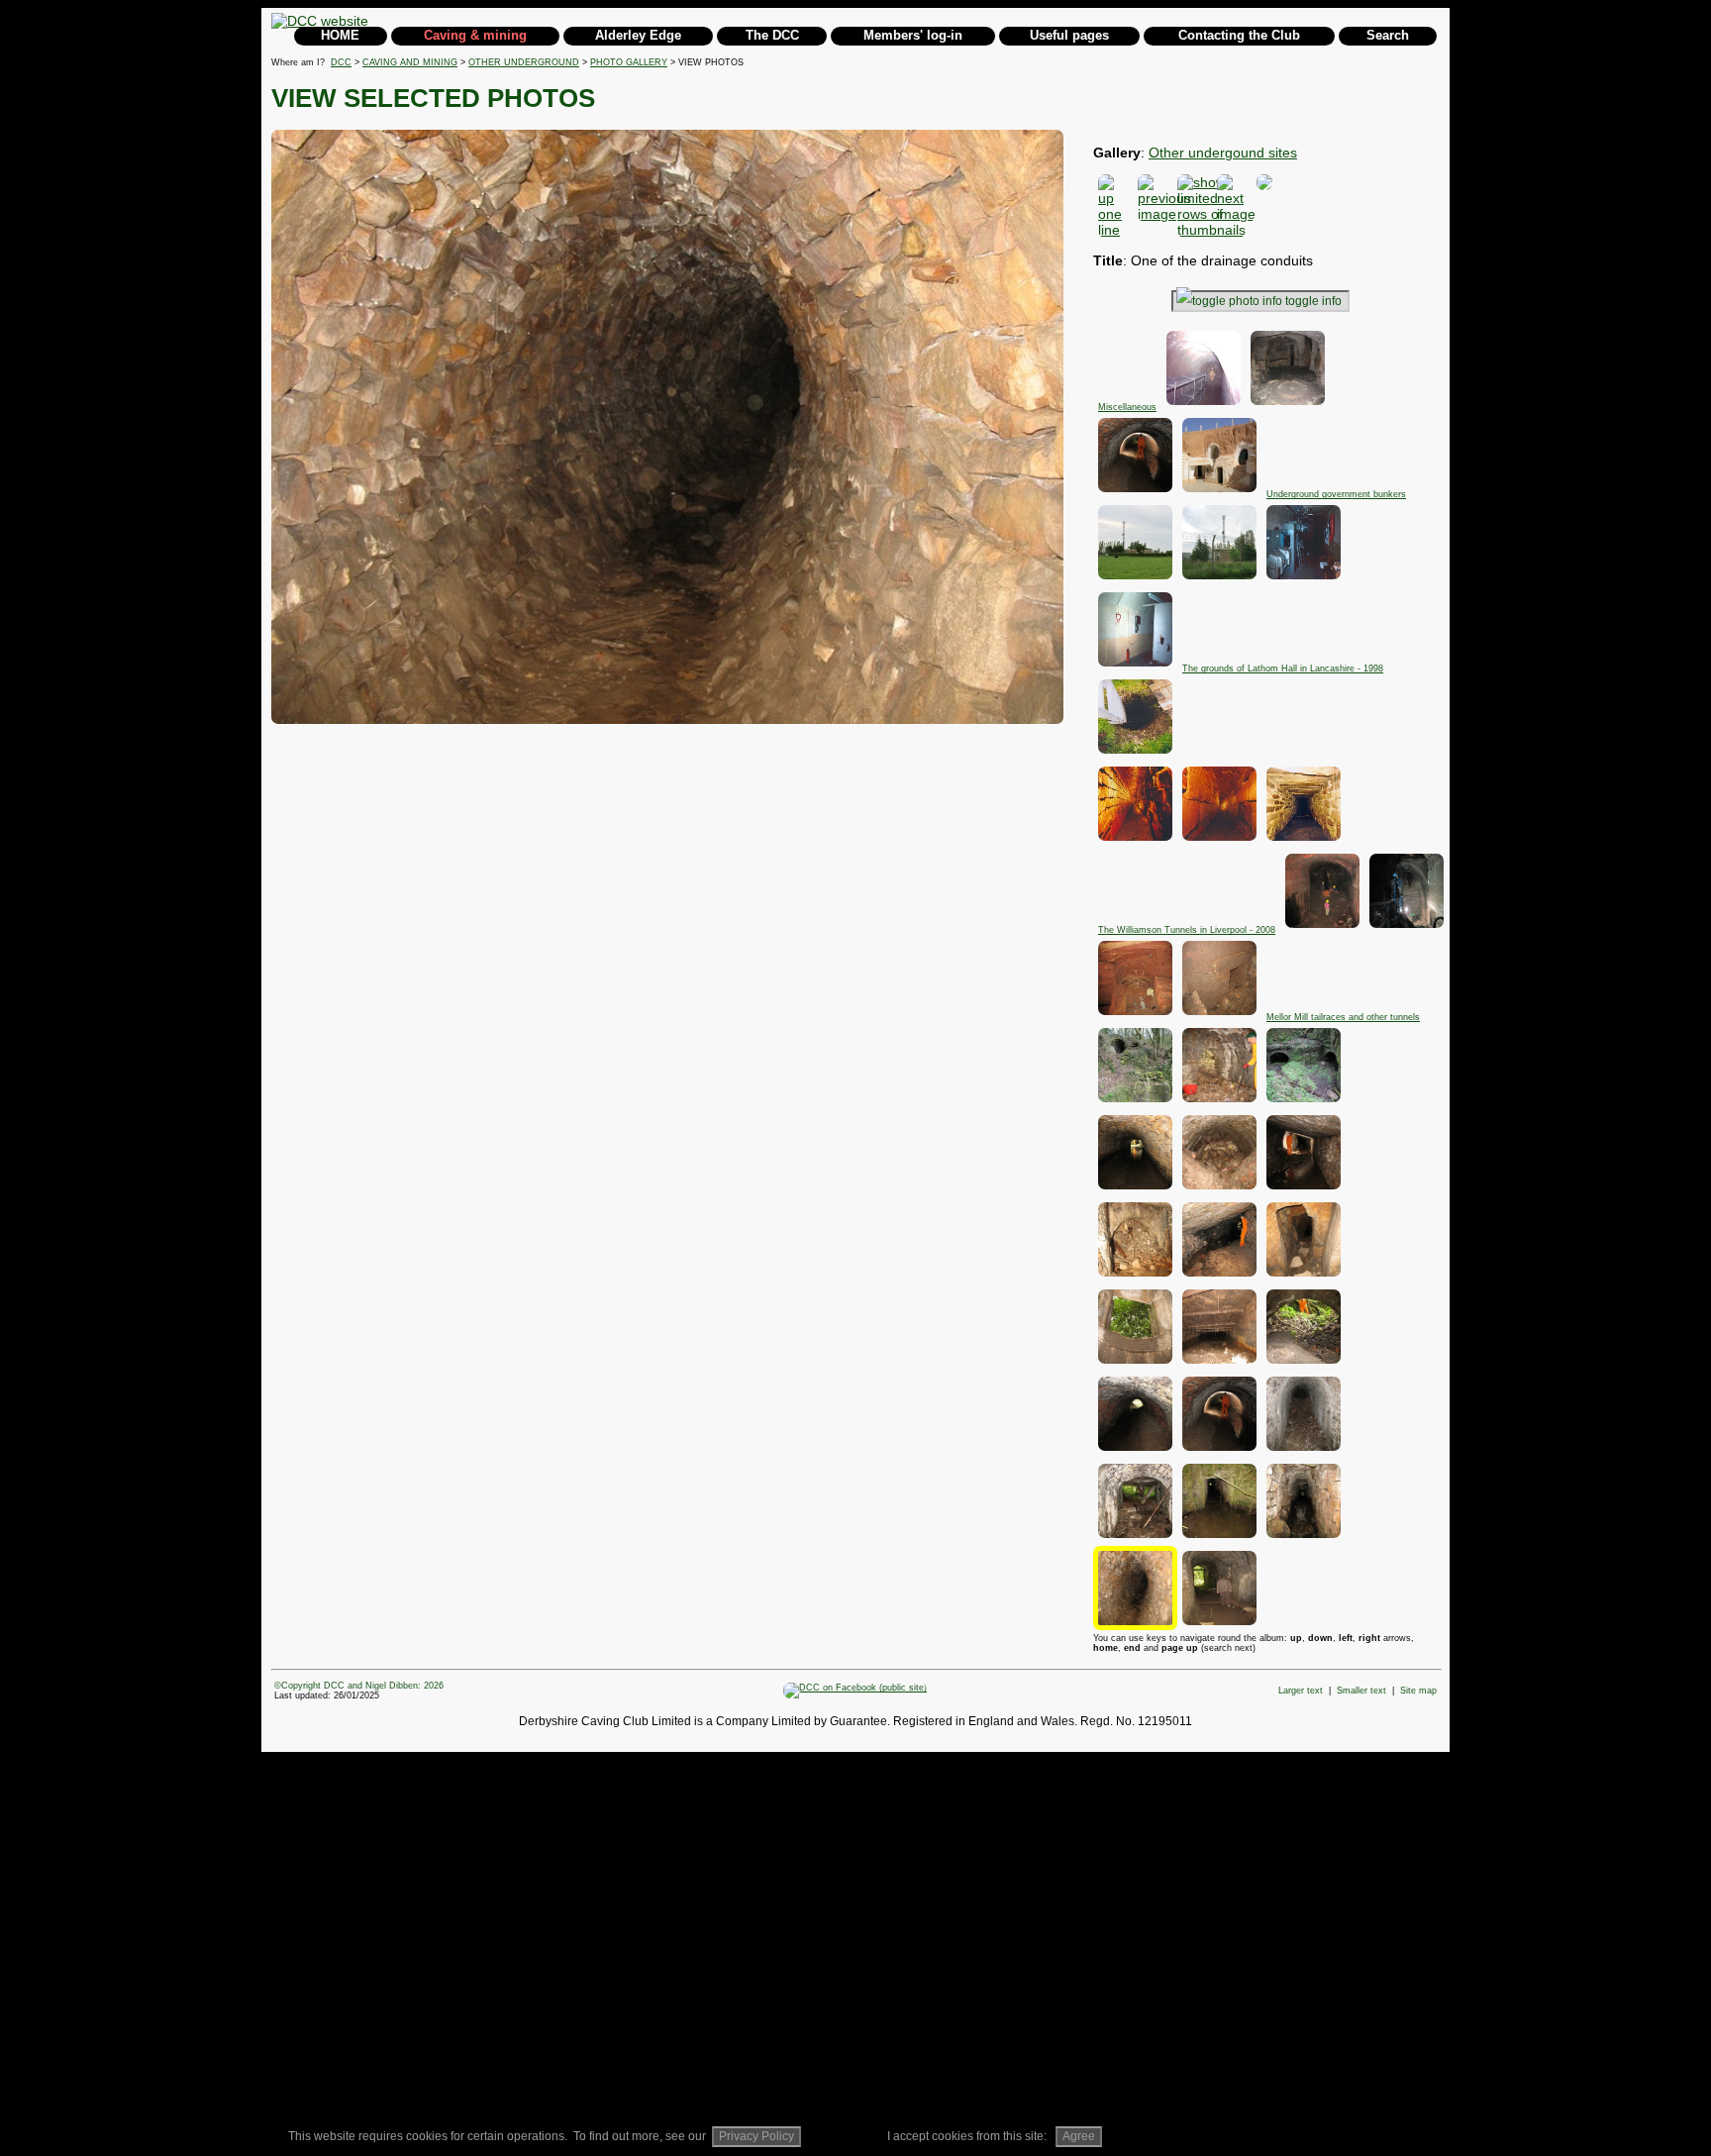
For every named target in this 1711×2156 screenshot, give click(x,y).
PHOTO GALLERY (629, 62)
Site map (1418, 1691)
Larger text (1301, 1691)
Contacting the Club (1239, 35)
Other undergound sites (1223, 153)
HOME (340, 35)
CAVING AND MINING (410, 62)
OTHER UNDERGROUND (524, 62)
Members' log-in (913, 35)
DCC (341, 62)
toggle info (1313, 301)
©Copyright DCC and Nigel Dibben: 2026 (359, 1686)
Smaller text (1361, 1691)
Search (1388, 35)
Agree (1079, 2136)
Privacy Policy (756, 2136)
